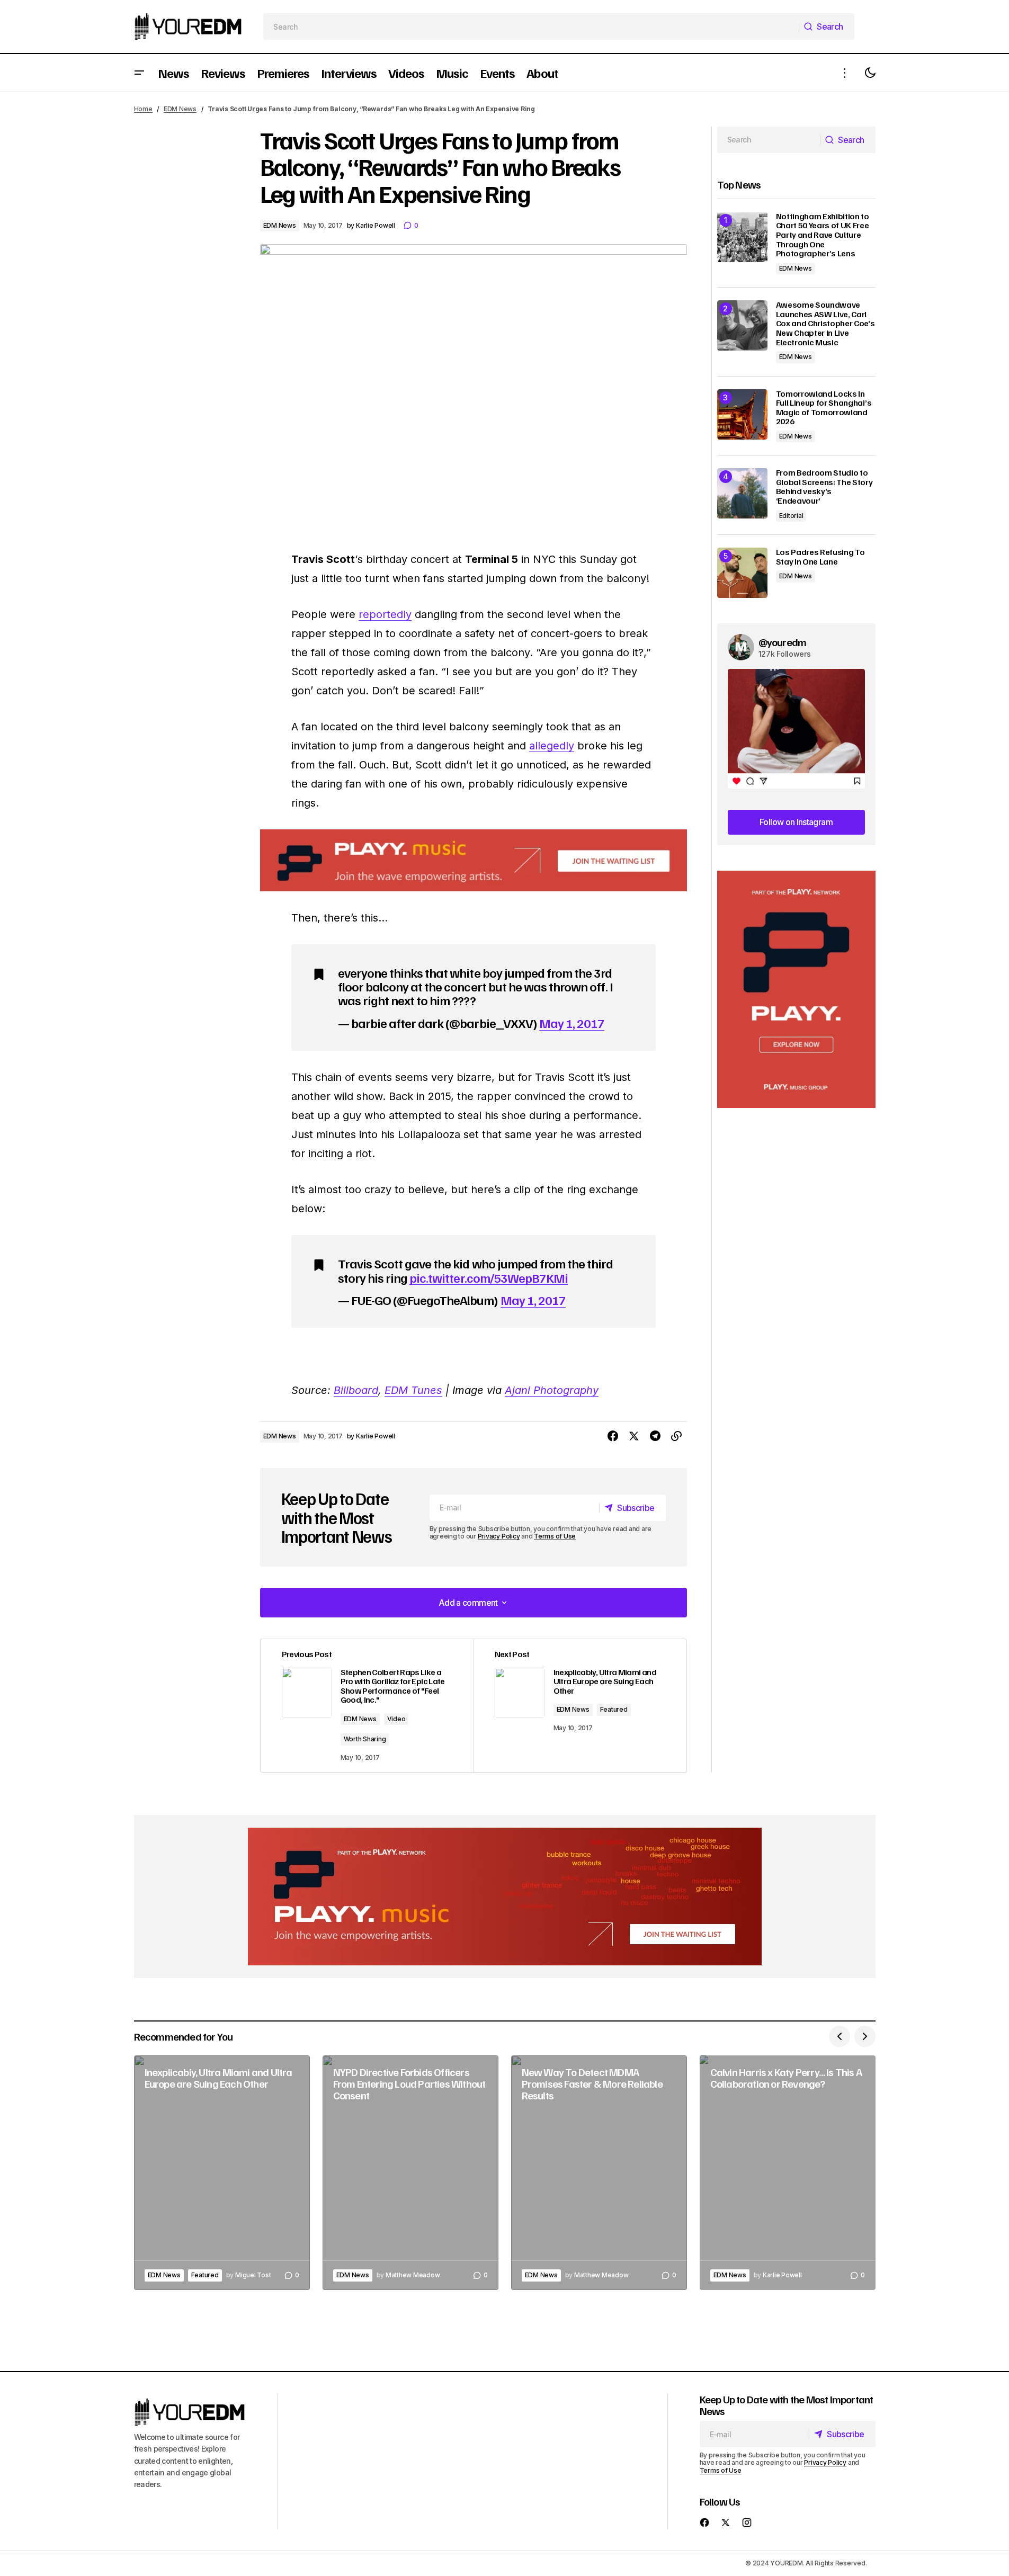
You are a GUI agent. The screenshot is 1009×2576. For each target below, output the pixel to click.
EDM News (180, 109)
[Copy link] (676, 1436)
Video (396, 1719)
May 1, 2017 (572, 1023)
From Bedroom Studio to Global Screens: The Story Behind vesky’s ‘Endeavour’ (824, 487)
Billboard (356, 1390)
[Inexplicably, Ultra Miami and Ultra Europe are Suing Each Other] (222, 2173)
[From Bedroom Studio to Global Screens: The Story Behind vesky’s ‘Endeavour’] (742, 493)
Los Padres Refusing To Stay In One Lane (820, 557)
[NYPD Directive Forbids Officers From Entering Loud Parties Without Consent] (410, 2173)
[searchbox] (531, 26)
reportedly (385, 614)
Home (143, 109)
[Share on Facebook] (613, 1436)
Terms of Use (555, 1536)
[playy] (474, 860)
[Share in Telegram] (655, 1436)
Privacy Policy (499, 1536)
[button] (139, 73)
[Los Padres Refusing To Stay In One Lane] (742, 573)
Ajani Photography (552, 1390)
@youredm (783, 642)
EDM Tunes (413, 1390)
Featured (614, 1709)
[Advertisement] (796, 990)
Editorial (791, 516)
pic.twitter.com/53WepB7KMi (489, 1277)
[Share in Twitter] (634, 1436)
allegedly (552, 746)
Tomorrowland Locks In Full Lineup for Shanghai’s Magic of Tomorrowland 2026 (824, 408)
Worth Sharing (365, 1739)
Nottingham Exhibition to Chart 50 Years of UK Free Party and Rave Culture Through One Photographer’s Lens (823, 235)
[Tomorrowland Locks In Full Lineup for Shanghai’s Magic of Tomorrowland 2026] (742, 414)
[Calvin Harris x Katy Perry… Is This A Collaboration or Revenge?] (788, 2173)
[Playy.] (505, 1897)
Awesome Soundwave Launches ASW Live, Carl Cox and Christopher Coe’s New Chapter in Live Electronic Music (825, 324)
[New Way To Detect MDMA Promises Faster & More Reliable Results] (599, 2173)
